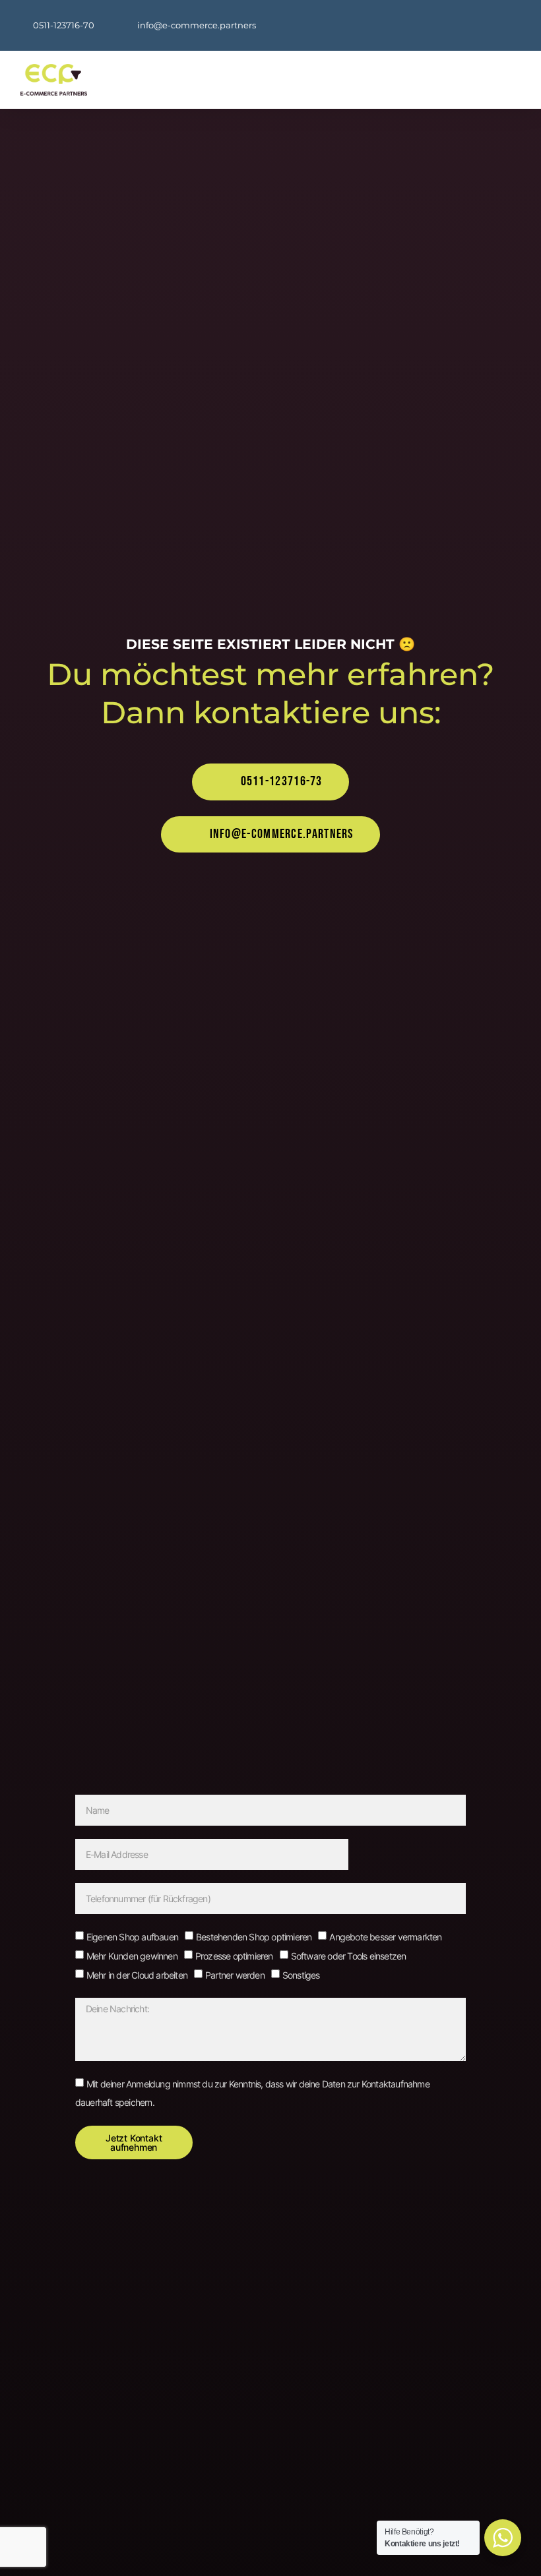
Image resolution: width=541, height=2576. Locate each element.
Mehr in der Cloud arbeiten (137, 1975)
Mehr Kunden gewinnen (132, 1956)
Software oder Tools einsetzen (349, 1956)
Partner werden (235, 1975)
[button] (338, 80)
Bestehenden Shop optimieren (254, 1937)
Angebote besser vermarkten (385, 1937)
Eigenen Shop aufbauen (132, 1937)
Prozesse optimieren (234, 1956)
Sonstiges (301, 1975)
